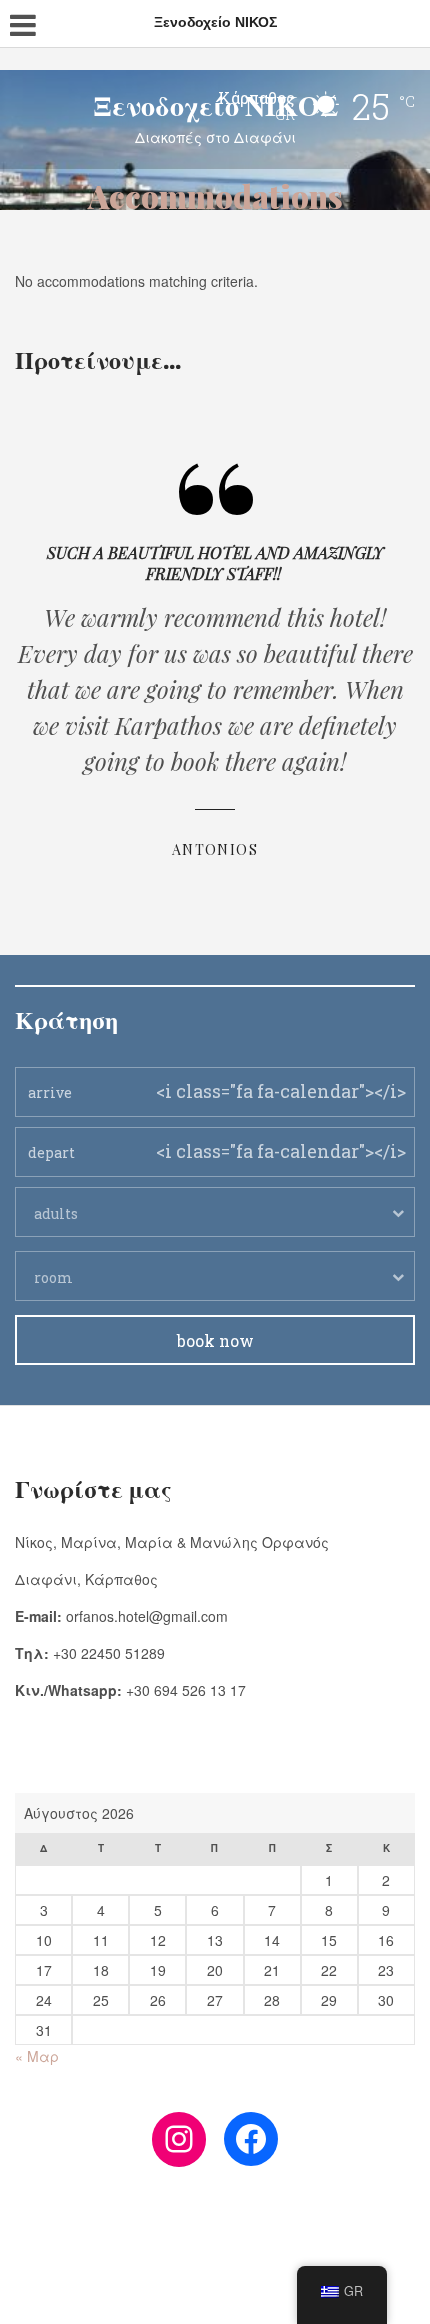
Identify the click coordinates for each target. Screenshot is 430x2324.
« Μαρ (37, 2056)
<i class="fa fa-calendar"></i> (281, 1091)
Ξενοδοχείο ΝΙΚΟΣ (215, 104)
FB (210, 2266)
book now (215, 1340)
